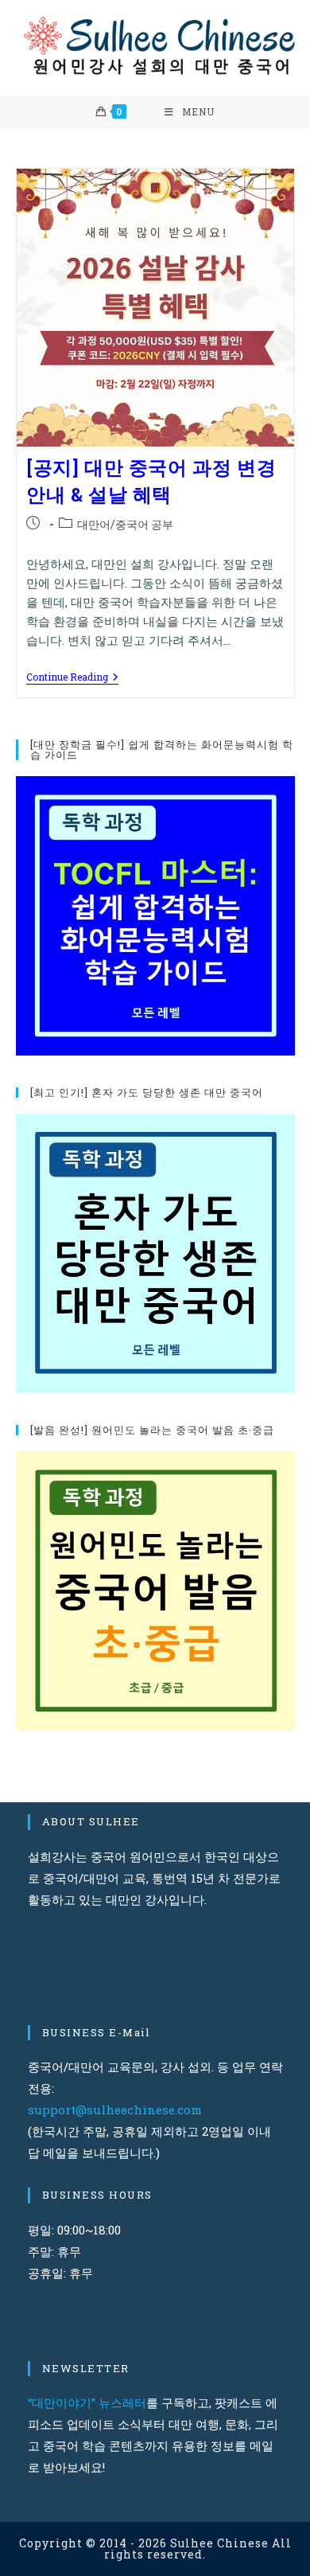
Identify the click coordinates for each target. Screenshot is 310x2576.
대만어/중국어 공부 (125, 524)
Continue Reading (72, 678)
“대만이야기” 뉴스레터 (87, 2402)
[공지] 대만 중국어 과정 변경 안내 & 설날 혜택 (151, 481)
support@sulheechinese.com (115, 2110)
